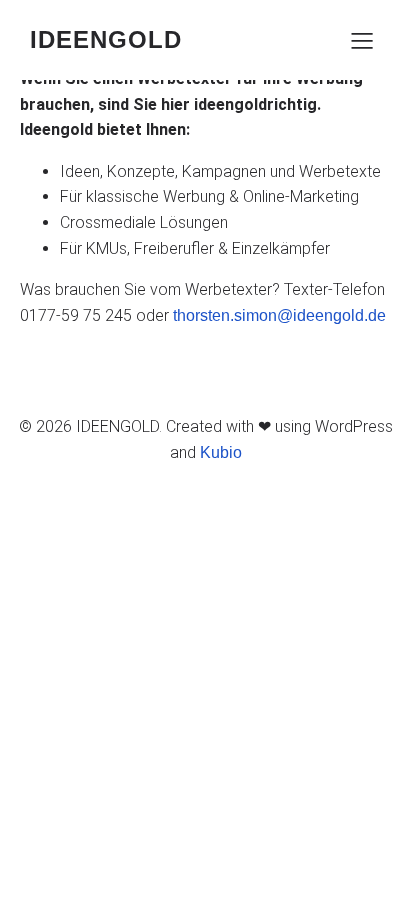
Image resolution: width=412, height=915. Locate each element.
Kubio (221, 452)
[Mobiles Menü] (362, 40)
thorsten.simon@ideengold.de (279, 315)
